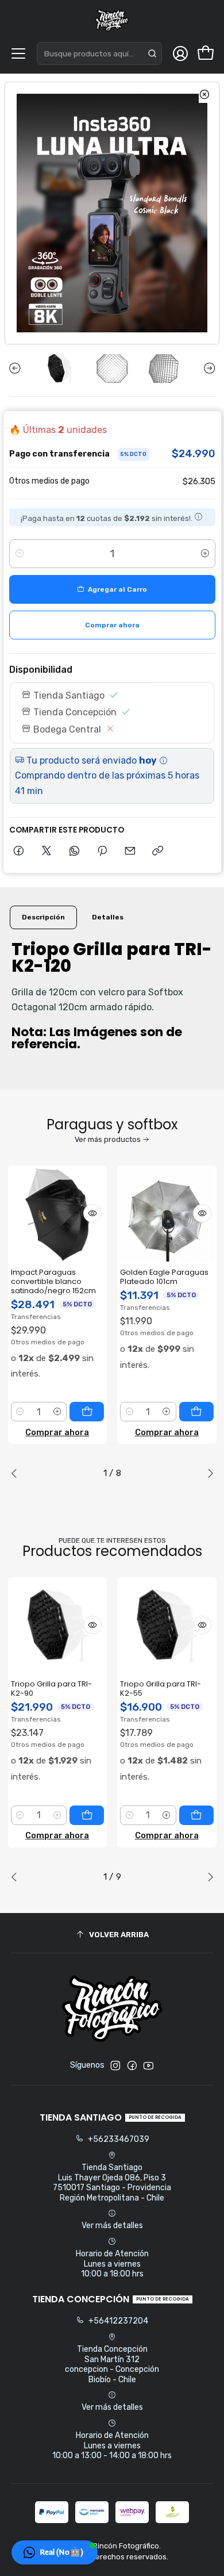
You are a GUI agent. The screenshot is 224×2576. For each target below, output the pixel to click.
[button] (55, 2552)
